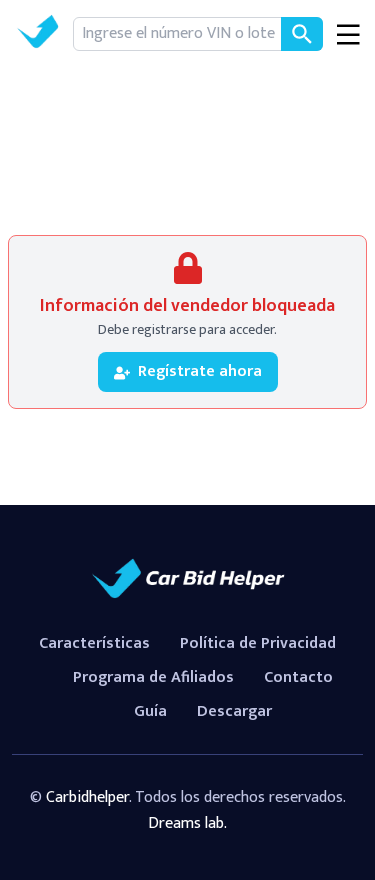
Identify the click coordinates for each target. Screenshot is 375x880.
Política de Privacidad (258, 643)
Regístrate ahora (200, 371)
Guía (150, 711)
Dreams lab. (187, 823)
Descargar (234, 711)
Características (94, 643)
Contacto (298, 677)
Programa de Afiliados (153, 677)
